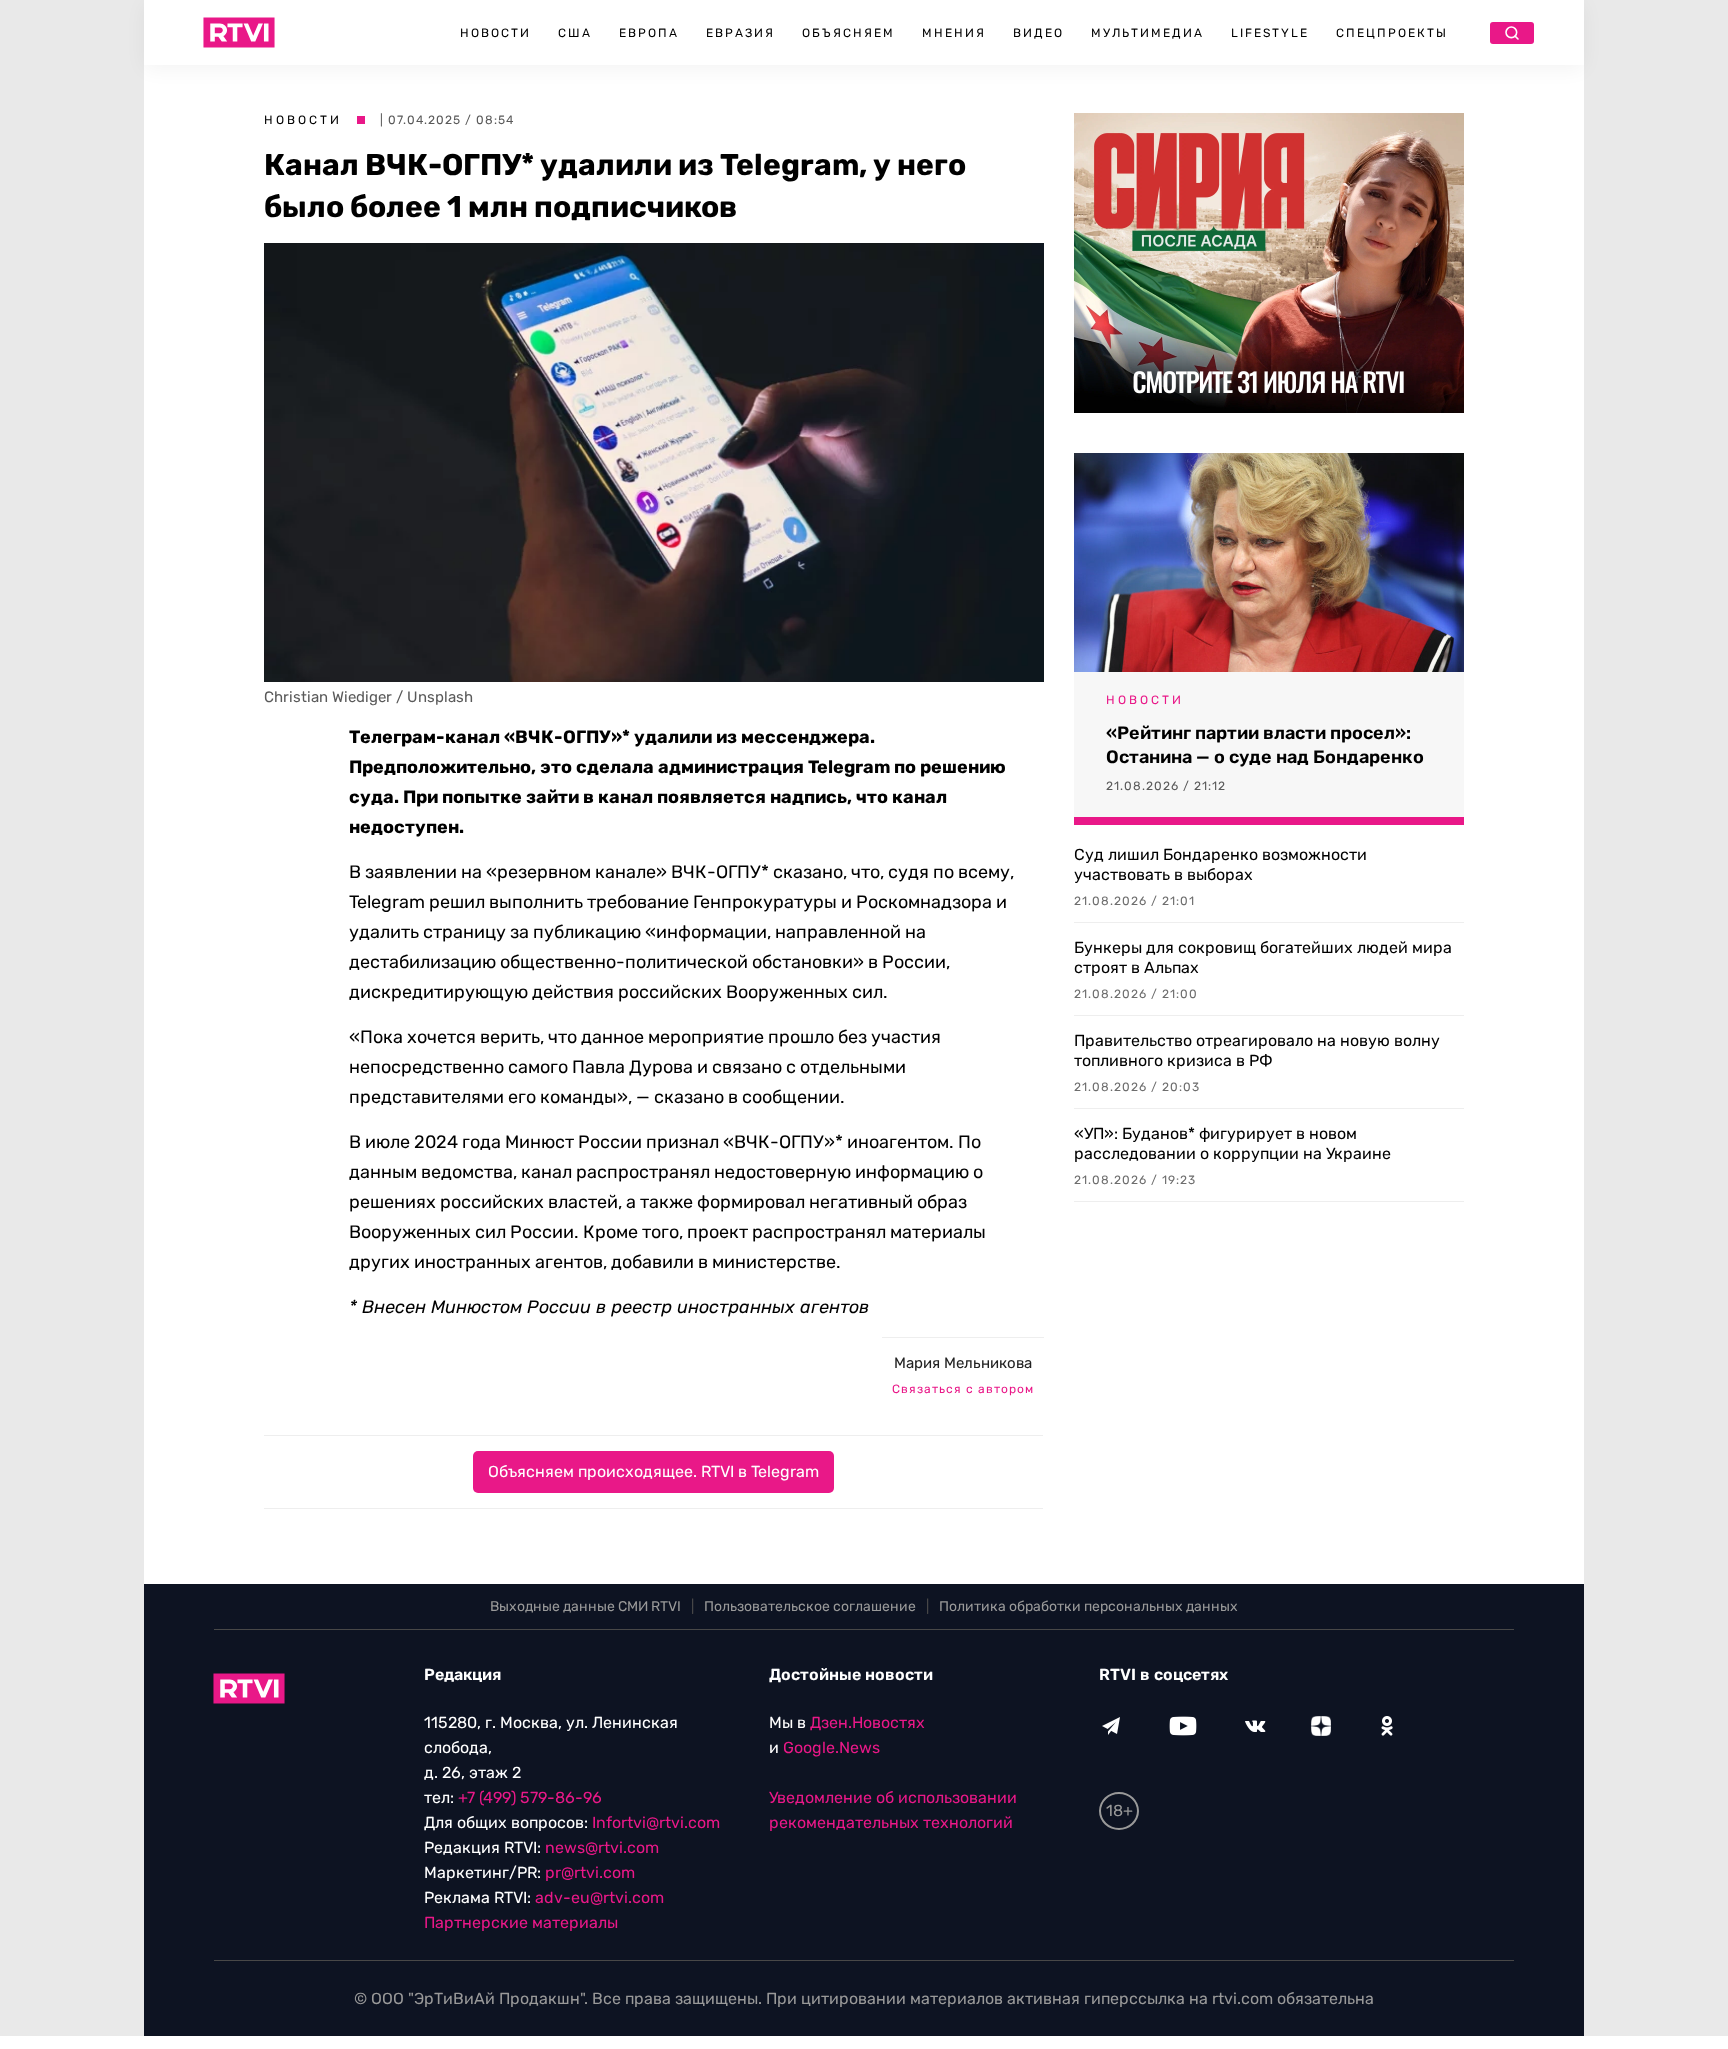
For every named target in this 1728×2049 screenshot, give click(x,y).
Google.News (831, 1747)
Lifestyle (1270, 33)
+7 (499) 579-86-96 (530, 1797)
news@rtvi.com (602, 1847)
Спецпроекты (1392, 33)
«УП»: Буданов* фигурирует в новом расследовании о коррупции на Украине (1232, 1143)
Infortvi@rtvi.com (656, 1822)
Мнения (954, 33)
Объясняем (848, 33)
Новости (495, 33)
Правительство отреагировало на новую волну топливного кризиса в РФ (1257, 1050)
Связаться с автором (963, 1389)
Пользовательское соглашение (810, 1606)
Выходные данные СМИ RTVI (585, 1606)
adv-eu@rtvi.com (599, 1897)
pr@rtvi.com (590, 1872)
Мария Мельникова (963, 1363)
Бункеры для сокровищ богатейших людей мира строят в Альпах (1263, 957)
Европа (649, 33)
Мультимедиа (1147, 33)
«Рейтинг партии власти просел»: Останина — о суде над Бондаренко (1265, 745)
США (575, 33)
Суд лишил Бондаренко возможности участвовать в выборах (1220, 864)
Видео (1038, 33)
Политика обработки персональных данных (1088, 1606)
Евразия (740, 33)
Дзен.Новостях (867, 1722)
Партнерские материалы (521, 1922)
